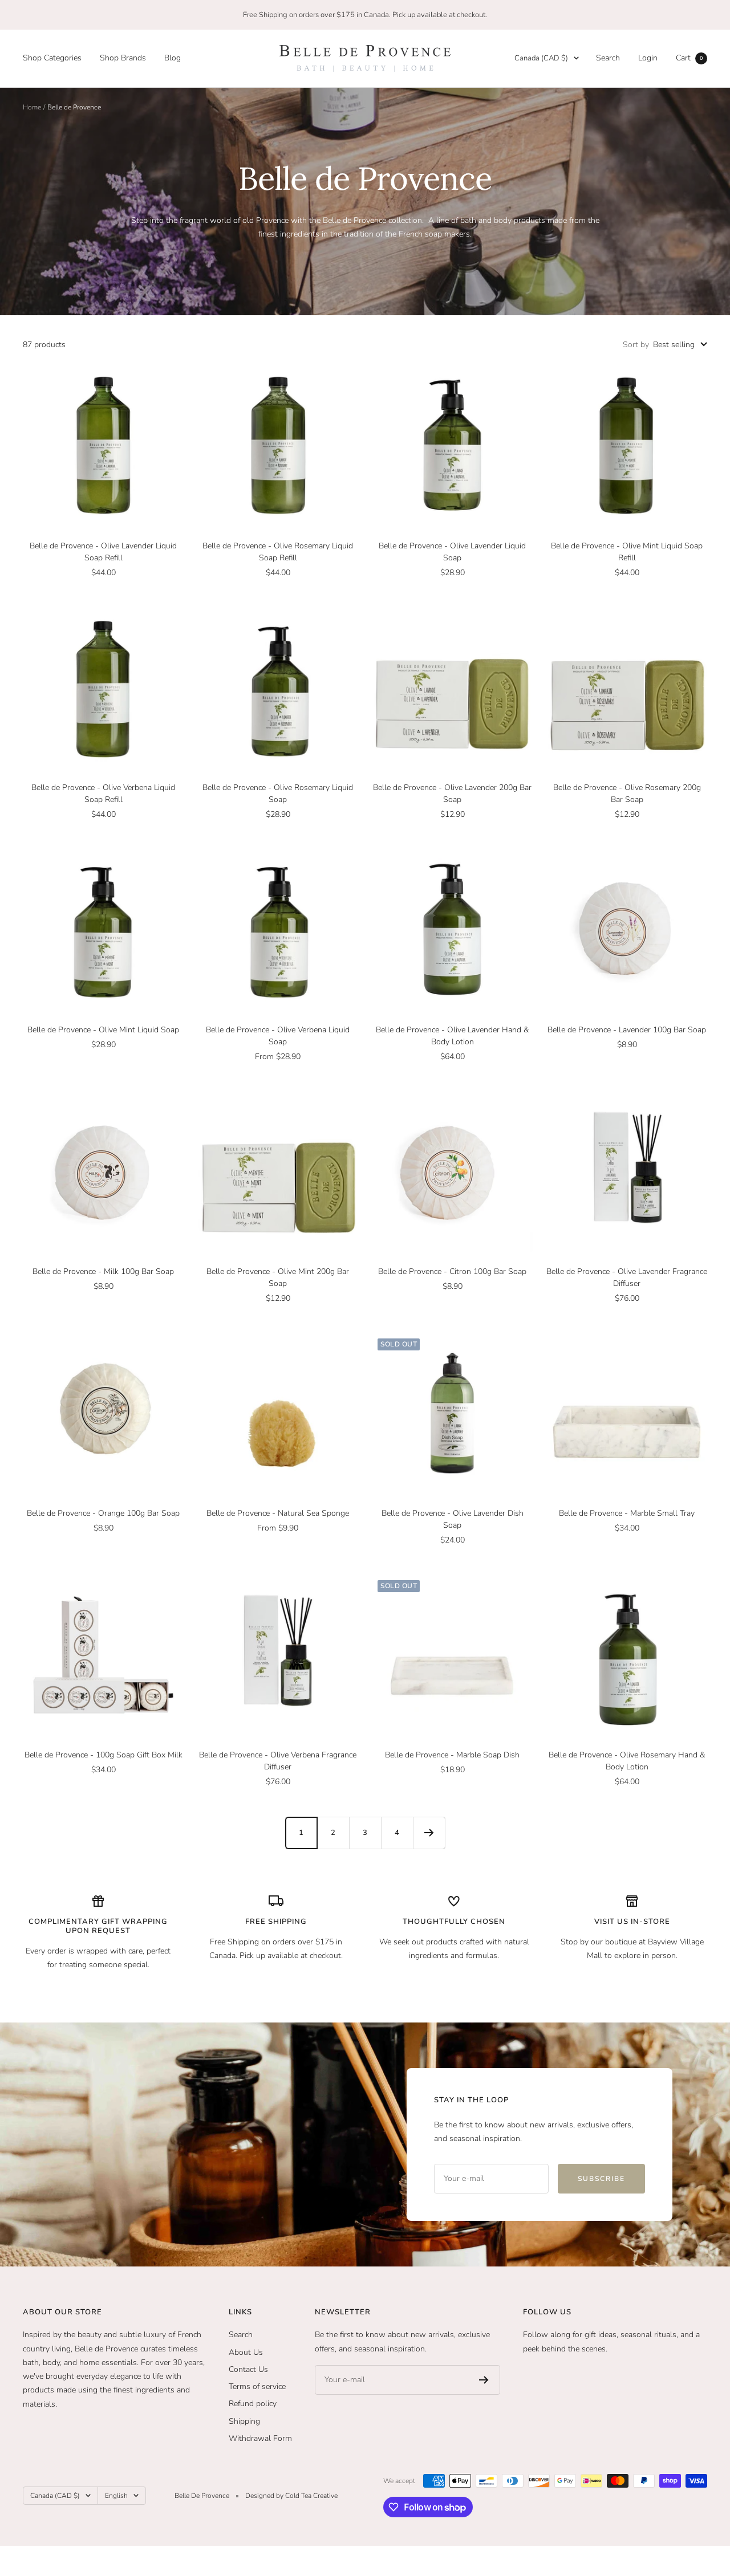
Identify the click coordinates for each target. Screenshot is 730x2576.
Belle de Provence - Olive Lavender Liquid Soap (452, 552)
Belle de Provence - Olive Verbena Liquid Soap (278, 1036)
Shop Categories (52, 58)
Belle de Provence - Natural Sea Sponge (278, 1513)
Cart (689, 58)
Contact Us (248, 2369)
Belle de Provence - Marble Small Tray (627, 1513)
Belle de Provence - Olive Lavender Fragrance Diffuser (627, 1277)
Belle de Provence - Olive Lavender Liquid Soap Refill (103, 552)
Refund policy (253, 2404)
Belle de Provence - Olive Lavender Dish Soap (453, 1519)
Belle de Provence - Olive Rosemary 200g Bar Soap (627, 793)
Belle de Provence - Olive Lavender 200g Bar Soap (452, 793)
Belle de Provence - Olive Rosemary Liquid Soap (278, 793)
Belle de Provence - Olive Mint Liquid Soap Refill (627, 552)
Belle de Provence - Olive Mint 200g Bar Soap (278, 1277)
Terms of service (257, 2386)
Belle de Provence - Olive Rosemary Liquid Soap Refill (278, 552)
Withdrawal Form (260, 2438)
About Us (246, 2352)
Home (32, 107)
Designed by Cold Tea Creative (291, 2496)
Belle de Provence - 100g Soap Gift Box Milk (104, 1755)
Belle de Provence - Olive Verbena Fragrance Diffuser (278, 1761)
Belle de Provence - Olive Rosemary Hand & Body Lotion (627, 1761)
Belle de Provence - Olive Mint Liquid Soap (103, 1030)
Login (648, 58)
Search (608, 58)
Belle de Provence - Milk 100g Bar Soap (103, 1271)
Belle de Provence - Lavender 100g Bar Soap (627, 1030)
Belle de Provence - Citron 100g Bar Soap (452, 1271)
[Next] (429, 1833)
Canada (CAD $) (541, 58)
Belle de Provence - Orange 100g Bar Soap (103, 1513)
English (116, 2496)
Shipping (244, 2421)
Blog (173, 58)
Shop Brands (123, 58)
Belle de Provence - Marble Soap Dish (452, 1755)
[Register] (484, 2380)
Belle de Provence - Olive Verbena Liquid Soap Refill (103, 793)
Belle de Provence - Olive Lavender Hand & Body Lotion (452, 1036)
